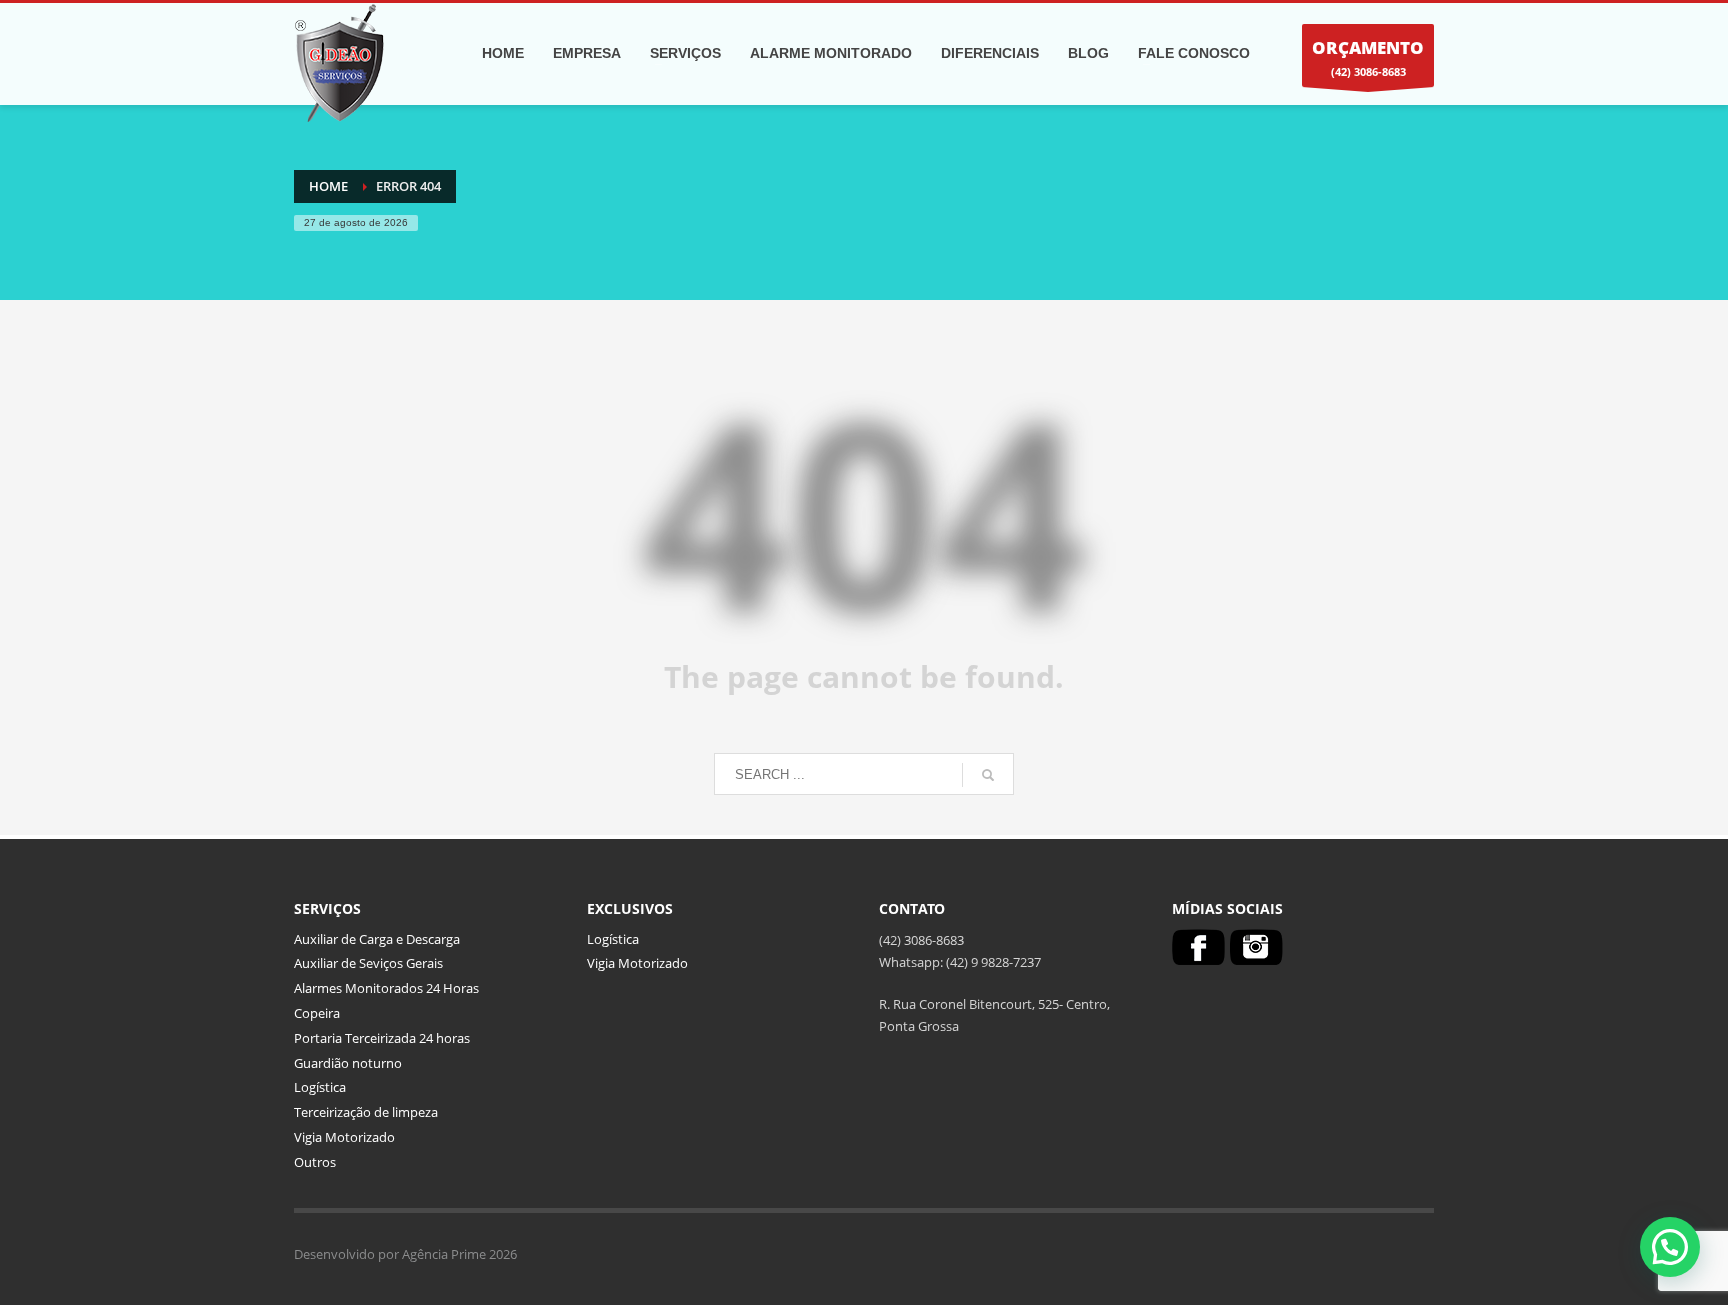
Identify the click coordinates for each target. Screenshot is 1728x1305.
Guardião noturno (348, 1063)
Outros (315, 1162)
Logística (320, 1087)
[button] (1670, 1247)
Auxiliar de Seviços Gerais (368, 963)
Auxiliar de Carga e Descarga (377, 939)
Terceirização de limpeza (366, 1112)
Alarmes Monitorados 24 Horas (386, 988)
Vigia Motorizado (344, 1137)
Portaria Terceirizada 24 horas (382, 1038)
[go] (988, 775)
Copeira (317, 1013)
